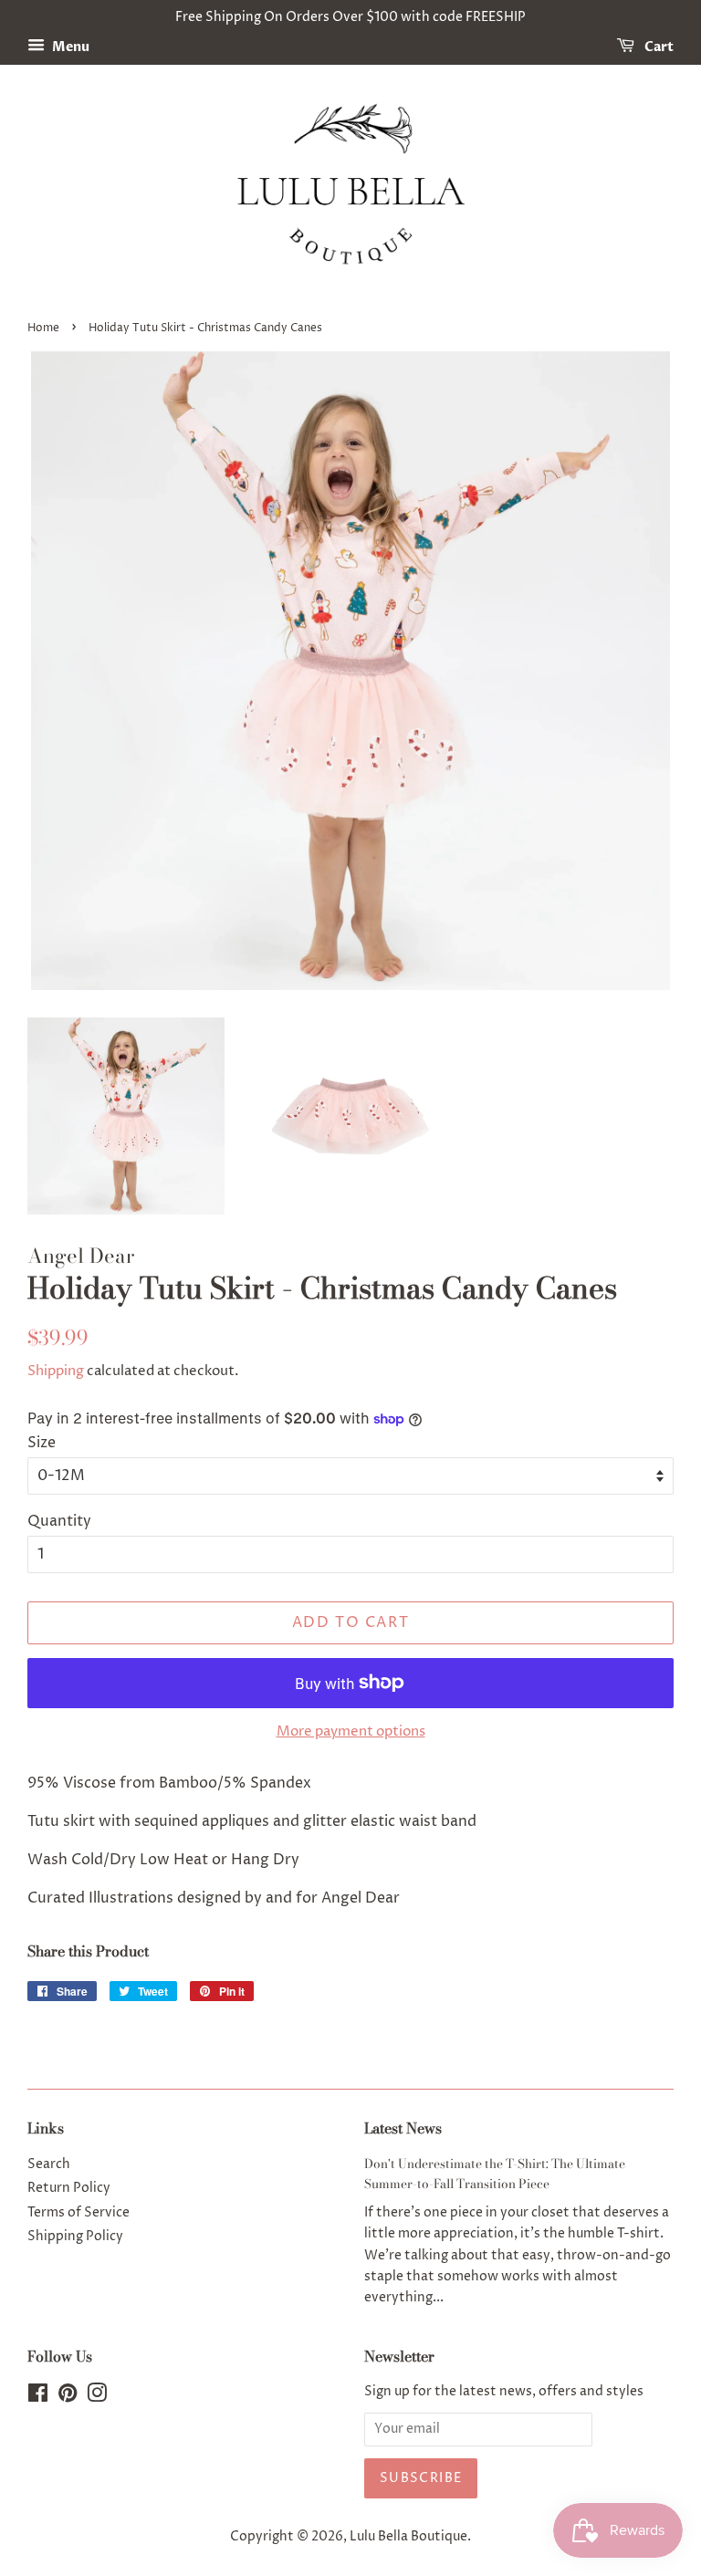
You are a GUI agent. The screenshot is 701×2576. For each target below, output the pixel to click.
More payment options (351, 1731)
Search (49, 2164)
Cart (658, 47)
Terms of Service (78, 2213)
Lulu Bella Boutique (408, 2537)
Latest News (403, 2128)
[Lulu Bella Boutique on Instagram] (97, 2397)
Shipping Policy (75, 2237)
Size (42, 1443)
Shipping (56, 1371)
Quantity (59, 1521)
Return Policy (69, 2188)
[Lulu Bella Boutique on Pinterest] (68, 2397)
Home (43, 328)
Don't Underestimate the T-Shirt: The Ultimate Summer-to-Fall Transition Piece (495, 2174)
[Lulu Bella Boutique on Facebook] (38, 2397)
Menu (69, 47)
